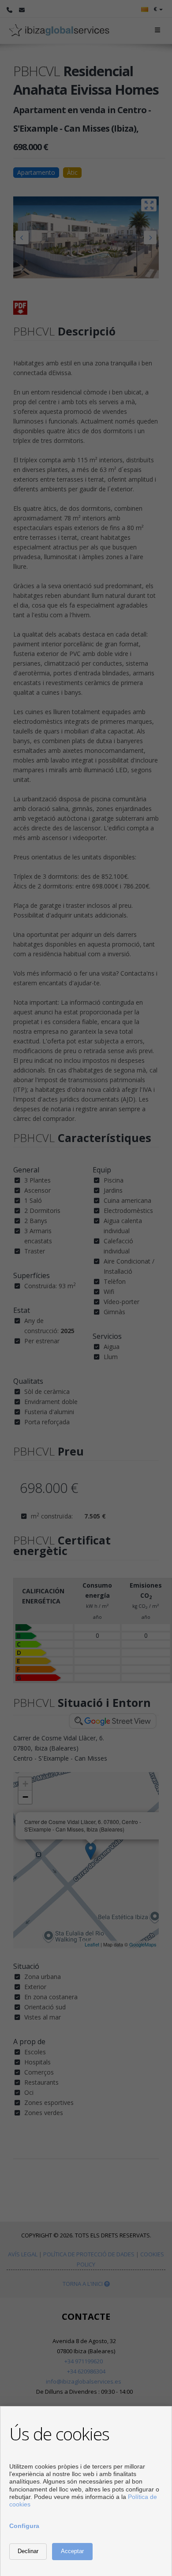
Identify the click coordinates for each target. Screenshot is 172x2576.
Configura (24, 2526)
